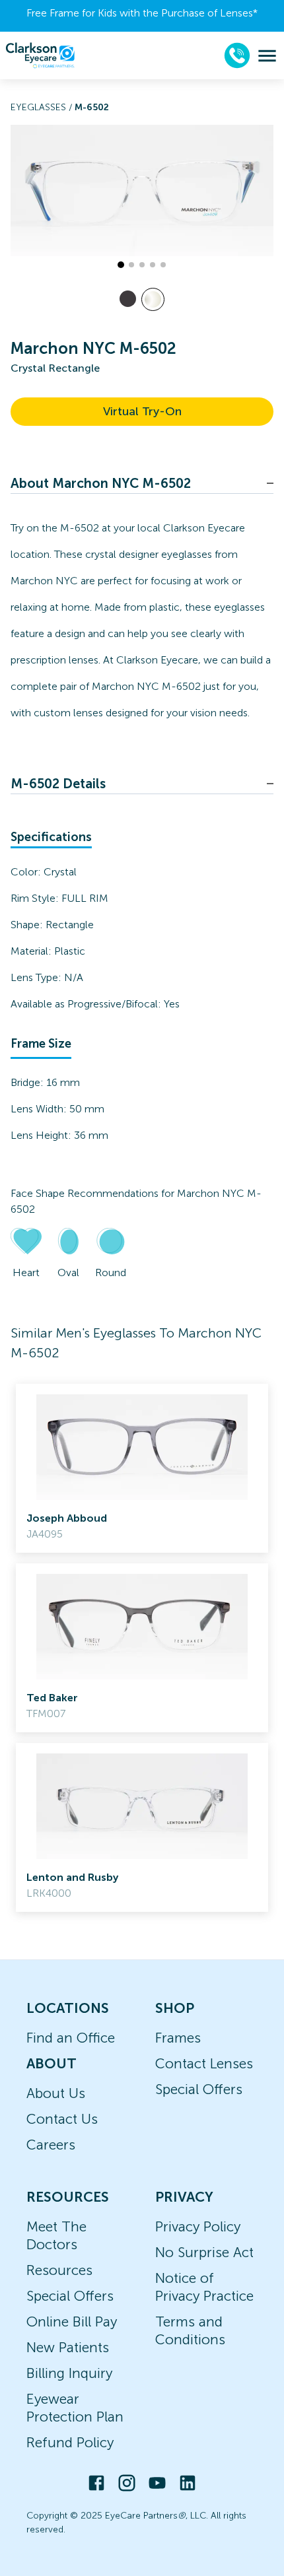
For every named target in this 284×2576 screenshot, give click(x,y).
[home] (40, 55)
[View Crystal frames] (153, 299)
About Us (56, 2093)
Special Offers (199, 2089)
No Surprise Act (204, 2252)
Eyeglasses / (43, 107)
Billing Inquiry (69, 2373)
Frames (178, 2038)
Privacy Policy (198, 2226)
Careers (51, 2145)
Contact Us (62, 2119)
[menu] (267, 56)
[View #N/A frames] (128, 299)
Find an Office (71, 2038)
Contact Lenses (204, 2063)
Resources (59, 2270)
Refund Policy (70, 2442)
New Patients (68, 2347)
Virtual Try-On (142, 411)
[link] (142, 1468)
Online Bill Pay (72, 2322)
